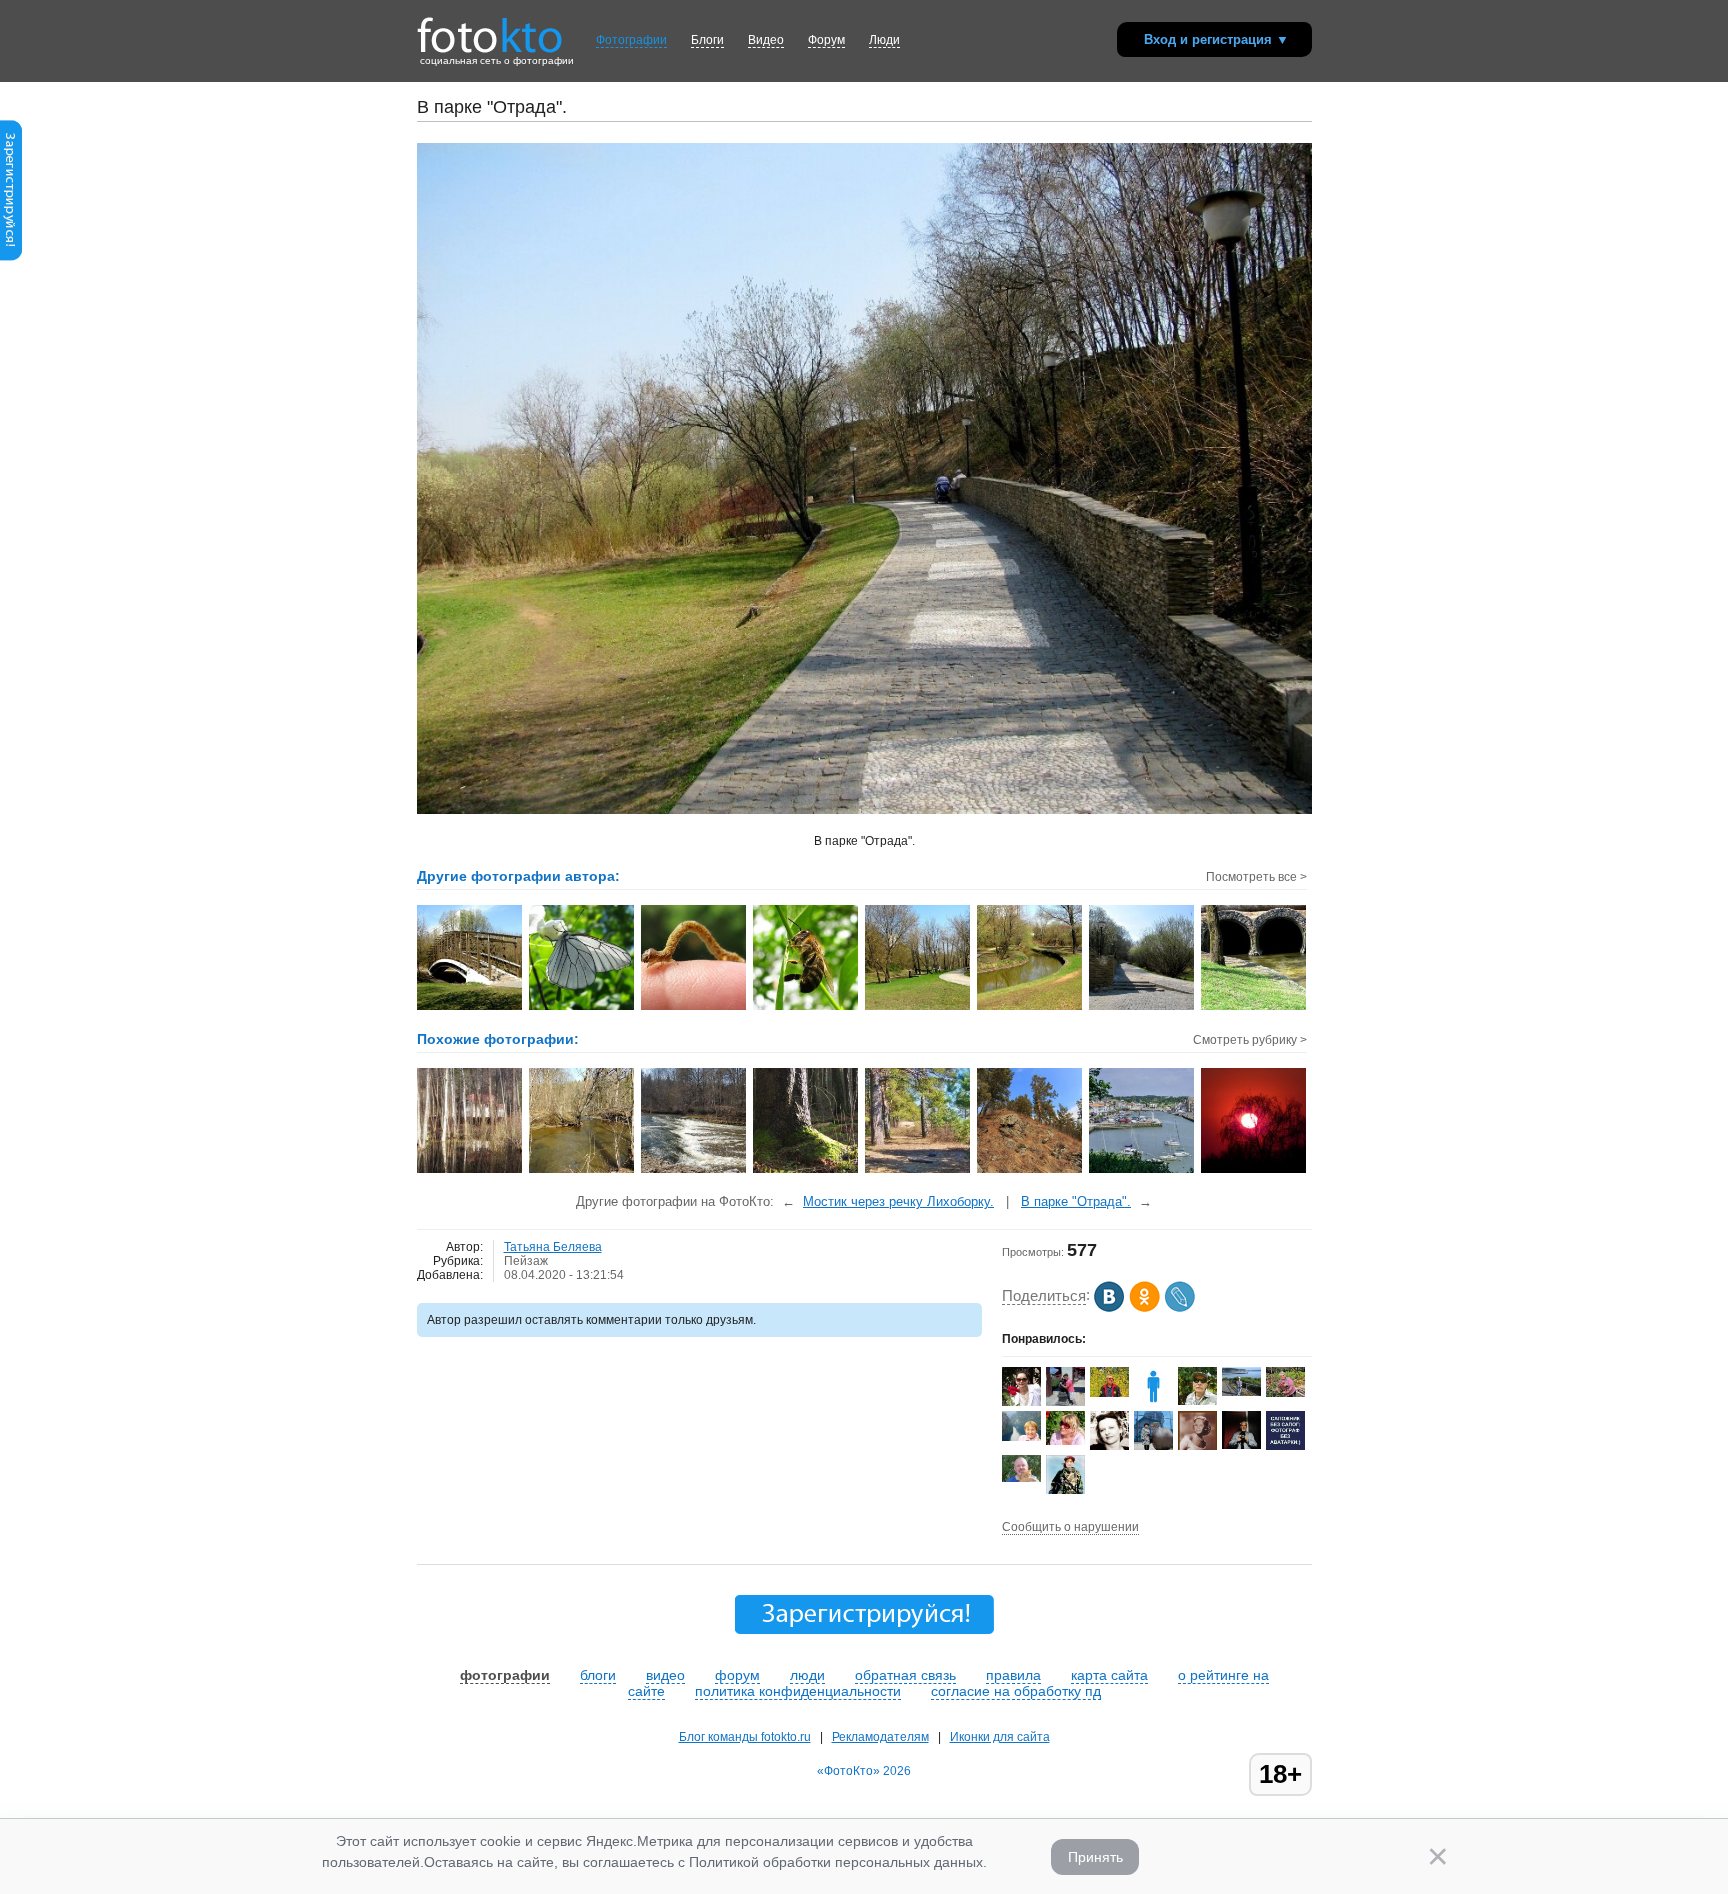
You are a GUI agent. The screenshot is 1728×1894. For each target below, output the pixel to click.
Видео (766, 40)
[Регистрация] (11, 257)
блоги (598, 1675)
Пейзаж (526, 1261)
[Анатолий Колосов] (1241, 1445)
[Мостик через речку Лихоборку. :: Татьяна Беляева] (470, 1008)
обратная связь (905, 1675)
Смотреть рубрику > (1250, 1040)
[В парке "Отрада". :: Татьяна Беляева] (918, 1008)
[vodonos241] (1109, 1393)
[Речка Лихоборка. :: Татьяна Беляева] (1030, 1008)
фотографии (505, 1675)
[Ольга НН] (1285, 1446)
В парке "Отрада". (1076, 1201)
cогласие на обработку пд (1016, 1691)
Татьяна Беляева (553, 1247)
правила (1013, 1675)
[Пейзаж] (470, 1171)
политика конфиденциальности (798, 1691)
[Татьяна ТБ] (1109, 1446)
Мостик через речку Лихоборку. (898, 1201)
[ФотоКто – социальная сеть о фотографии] (490, 28)
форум (737, 1675)
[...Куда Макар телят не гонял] (1030, 1171)
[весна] (582, 1171)
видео (665, 1675)
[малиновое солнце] (1254, 1171)
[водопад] (694, 1171)
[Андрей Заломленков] (1197, 1401)
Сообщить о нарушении (1070, 1527)
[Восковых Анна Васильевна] (1285, 1393)
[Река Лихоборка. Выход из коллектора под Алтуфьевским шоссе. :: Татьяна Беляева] (1254, 1008)
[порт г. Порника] (1142, 1171)
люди (807, 1675)
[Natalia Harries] (1241, 1392)
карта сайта (1109, 1675)
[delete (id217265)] (1153, 1402)
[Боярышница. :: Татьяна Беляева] (582, 1008)
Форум (826, 40)
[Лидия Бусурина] (1021, 1437)
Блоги (707, 40)
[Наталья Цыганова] (1065, 1441)
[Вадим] (1021, 1478)
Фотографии (631, 40)
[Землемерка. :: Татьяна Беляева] (694, 1008)
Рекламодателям (880, 1737)
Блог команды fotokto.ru (745, 1737)
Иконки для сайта (1000, 1737)
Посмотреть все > (1256, 877)
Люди (884, 40)
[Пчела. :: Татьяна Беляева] (806, 1008)
